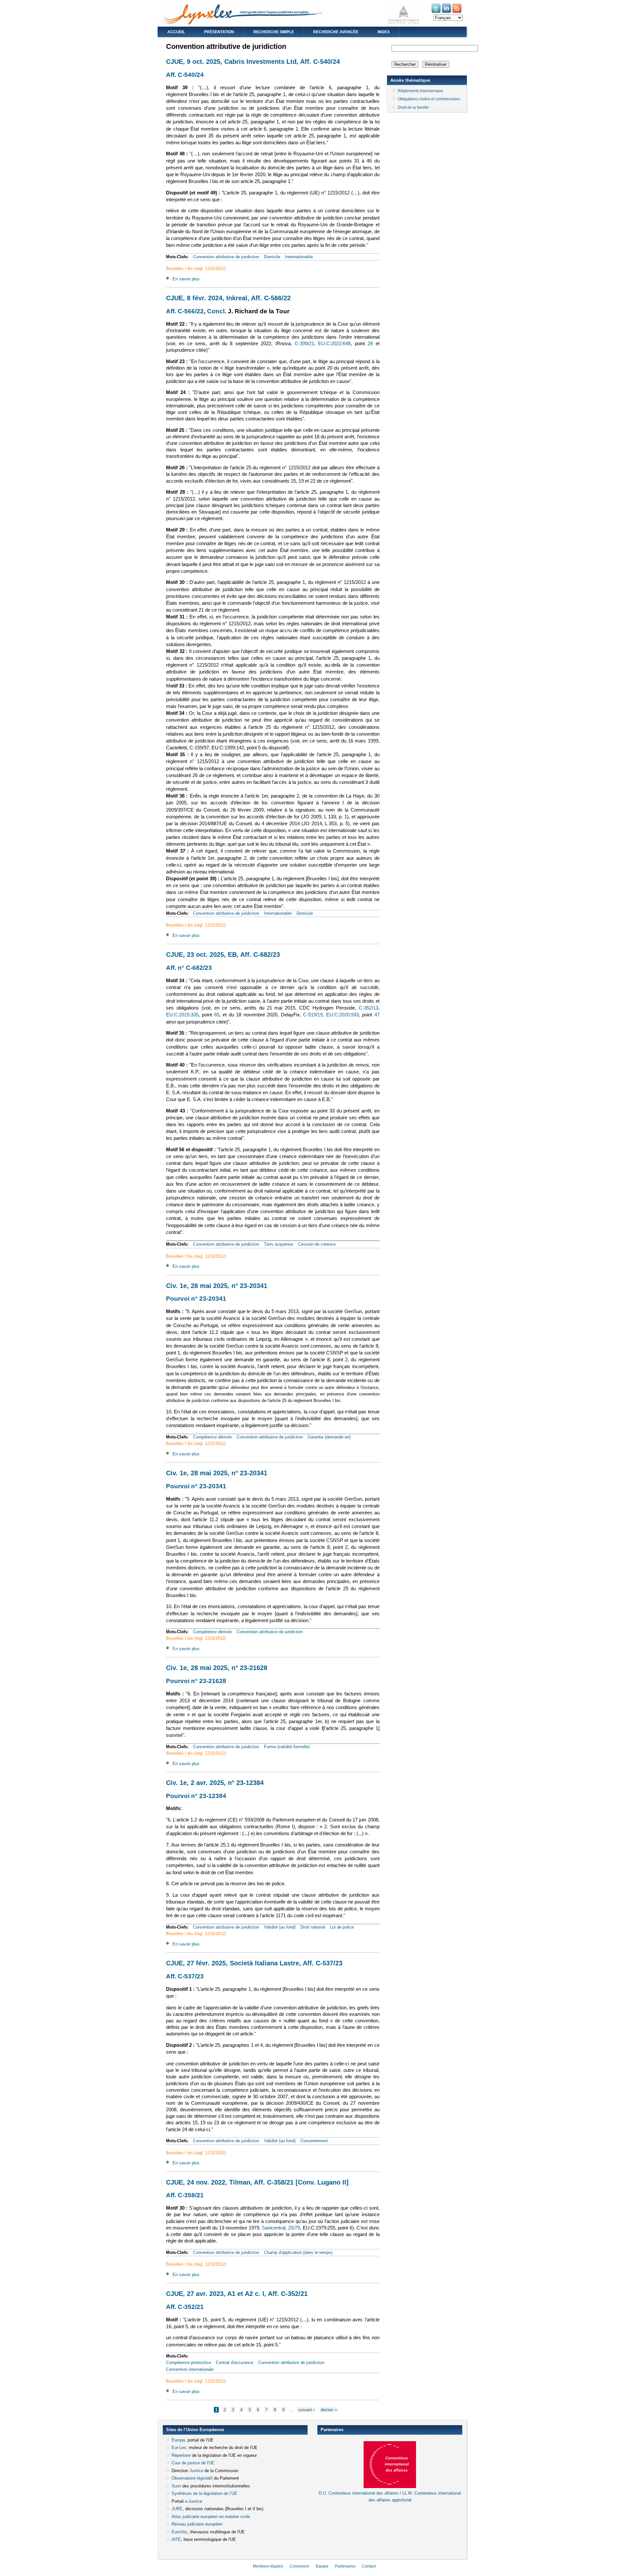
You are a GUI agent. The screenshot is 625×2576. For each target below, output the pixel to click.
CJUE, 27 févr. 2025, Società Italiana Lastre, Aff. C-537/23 (254, 1963)
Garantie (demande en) (329, 1437)
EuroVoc (180, 2532)
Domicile (272, 257)
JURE (177, 2509)
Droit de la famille (413, 107)
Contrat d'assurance (235, 2363)
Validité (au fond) (280, 1927)
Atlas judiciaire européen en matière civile (211, 2517)
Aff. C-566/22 (185, 311)
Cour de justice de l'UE (193, 2463)
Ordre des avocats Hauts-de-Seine (350, 2511)
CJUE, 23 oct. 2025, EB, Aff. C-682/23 (223, 955)
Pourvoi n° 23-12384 (196, 1796)
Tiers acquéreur (279, 1244)
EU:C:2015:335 (182, 1015)
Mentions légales (268, 2566)
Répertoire (181, 2455)
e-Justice (194, 2501)
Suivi (176, 2486)
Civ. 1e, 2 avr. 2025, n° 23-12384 (215, 1783)
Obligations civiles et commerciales (429, 99)
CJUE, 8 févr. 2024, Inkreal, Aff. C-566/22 (228, 298)
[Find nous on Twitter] (437, 13)
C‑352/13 (368, 1008)
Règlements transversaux (420, 91)
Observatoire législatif (192, 2478)
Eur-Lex (179, 2448)
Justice (196, 2471)
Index (384, 32)
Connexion (299, 2566)
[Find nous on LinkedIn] (447, 13)
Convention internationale (190, 2369)
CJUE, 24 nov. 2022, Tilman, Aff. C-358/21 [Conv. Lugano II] (257, 2182)
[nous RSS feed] (457, 13)
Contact (369, 2566)
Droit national (313, 1927)
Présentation (219, 32)
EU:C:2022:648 (334, 344)
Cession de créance (317, 1244)
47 (377, 1015)
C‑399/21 (304, 344)
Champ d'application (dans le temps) (298, 2252)
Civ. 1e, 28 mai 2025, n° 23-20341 (217, 1286)
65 (217, 1015)
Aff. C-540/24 (185, 75)
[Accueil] (243, 23)
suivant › (306, 2410)
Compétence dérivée (212, 1437)
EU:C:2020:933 (342, 1015)
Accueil (176, 32)
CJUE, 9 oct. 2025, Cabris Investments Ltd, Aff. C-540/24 (253, 62)
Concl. (217, 311)
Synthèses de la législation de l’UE (204, 2493)
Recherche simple (274, 32)
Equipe (322, 2566)
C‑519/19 (313, 1015)
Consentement (314, 2141)
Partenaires (345, 2566)
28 (370, 344)
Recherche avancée (336, 32)
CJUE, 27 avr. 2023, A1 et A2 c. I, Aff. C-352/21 (237, 2294)
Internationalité (299, 257)
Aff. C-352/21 (185, 2307)
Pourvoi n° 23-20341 (196, 1299)
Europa (178, 2440)
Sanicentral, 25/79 (281, 2228)
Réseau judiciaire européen (197, 2524)
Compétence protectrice (188, 2363)
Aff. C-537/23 (185, 1976)
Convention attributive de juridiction (226, 257)
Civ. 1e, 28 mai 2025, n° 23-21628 (217, 1668)
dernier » (329, 2410)
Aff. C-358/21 (185, 2195)
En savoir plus (186, 279)
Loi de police (342, 1927)
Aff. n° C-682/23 (189, 968)
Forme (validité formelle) (287, 1747)
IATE (176, 2539)
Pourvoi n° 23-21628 (196, 1681)
